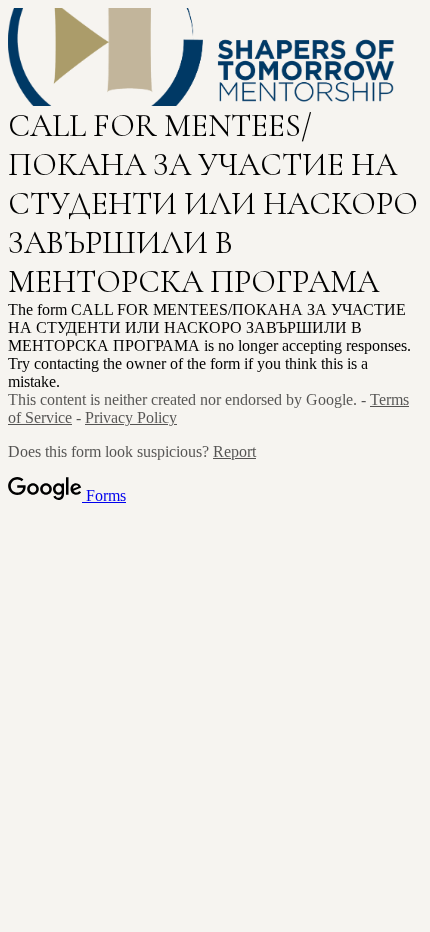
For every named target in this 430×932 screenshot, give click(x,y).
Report (234, 451)
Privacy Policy (131, 417)
